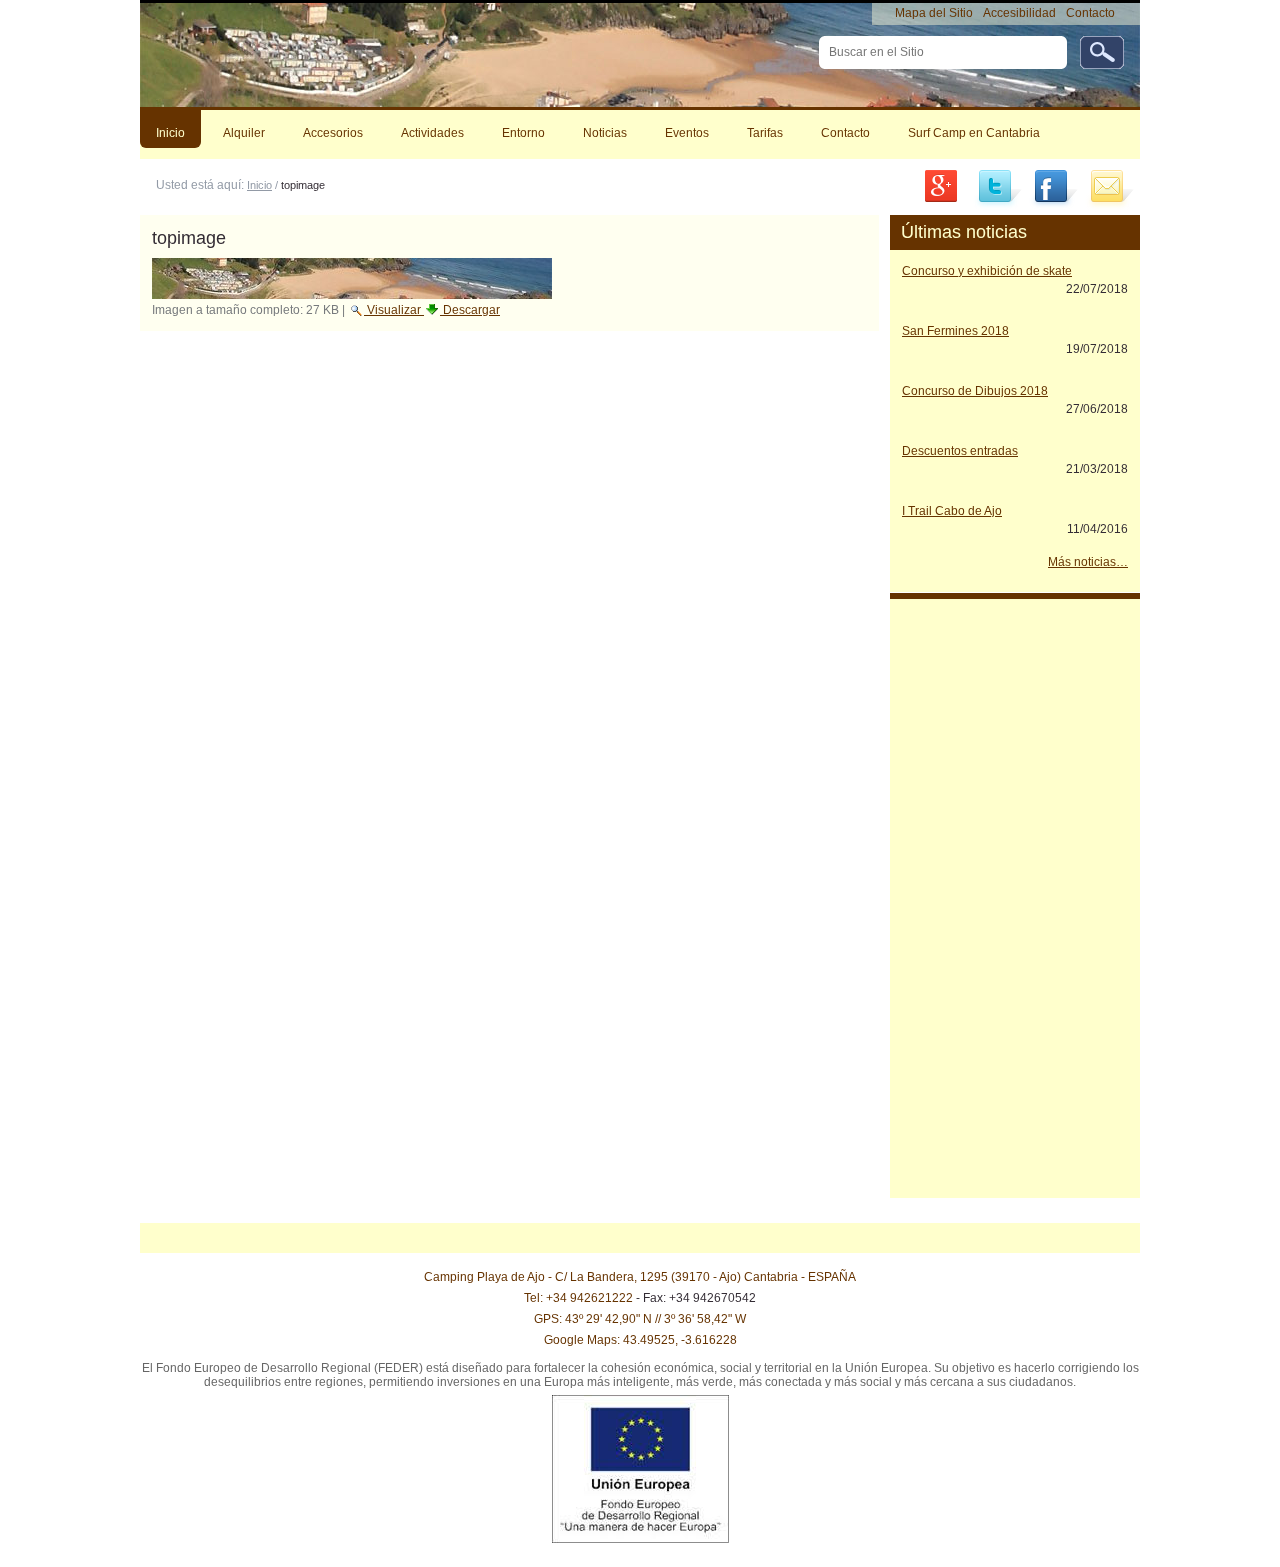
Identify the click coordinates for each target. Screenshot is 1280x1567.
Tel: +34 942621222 (578, 1298)
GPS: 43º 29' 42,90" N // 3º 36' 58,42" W (640, 1319)
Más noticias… (1088, 562)
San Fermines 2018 (955, 331)
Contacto (1090, 13)
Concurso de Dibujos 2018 (975, 391)
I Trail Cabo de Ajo (952, 511)
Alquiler (244, 133)
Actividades (432, 133)
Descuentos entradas (960, 451)
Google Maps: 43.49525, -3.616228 (640, 1340)
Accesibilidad (1019, 13)
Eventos (687, 133)
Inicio (170, 133)
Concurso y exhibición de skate (987, 271)
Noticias (605, 133)
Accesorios (333, 133)
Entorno (523, 133)
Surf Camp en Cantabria (974, 133)
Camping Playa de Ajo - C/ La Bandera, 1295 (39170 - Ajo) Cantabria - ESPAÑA (640, 1277)
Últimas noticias (964, 232)
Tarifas (765, 133)
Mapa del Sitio (934, 13)
